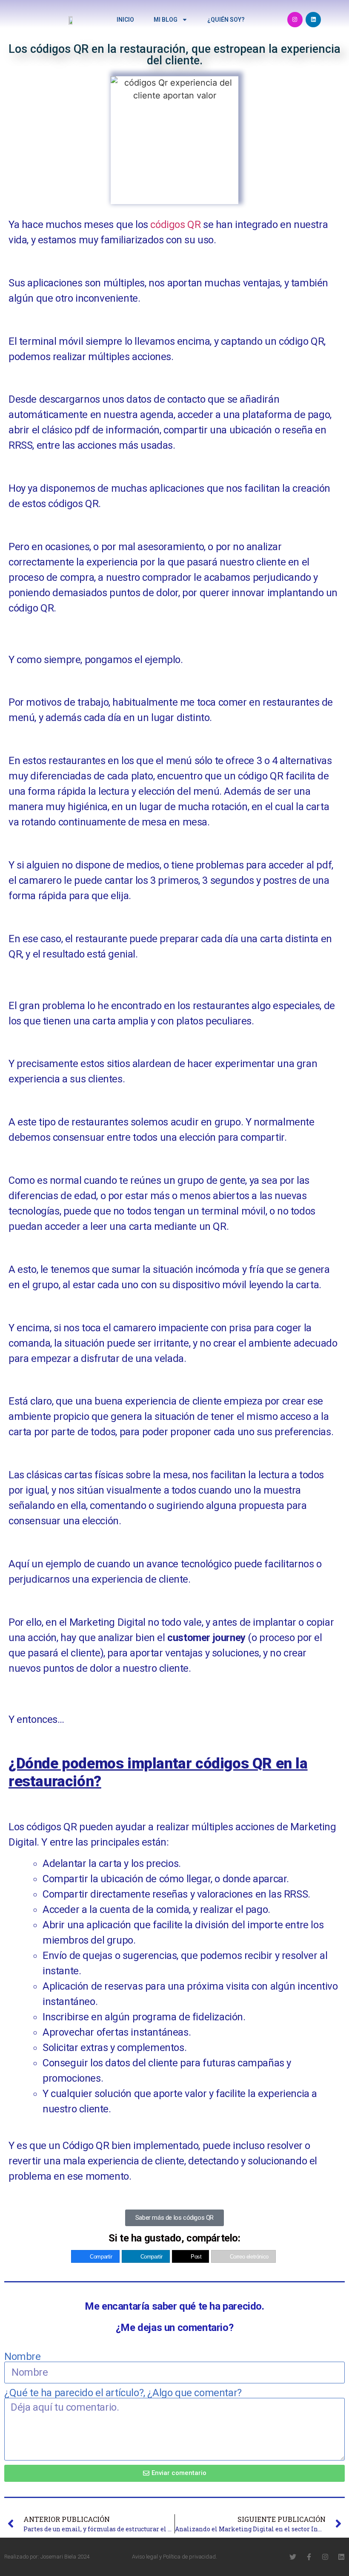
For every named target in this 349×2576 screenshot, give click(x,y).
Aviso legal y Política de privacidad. (174, 2557)
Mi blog (166, 20)
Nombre (23, 2357)
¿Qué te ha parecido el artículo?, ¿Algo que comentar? (123, 2393)
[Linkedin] (313, 20)
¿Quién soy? (226, 20)
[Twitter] (293, 2557)
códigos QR (175, 225)
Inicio (125, 20)
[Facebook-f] (309, 2557)
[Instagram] (295, 20)
